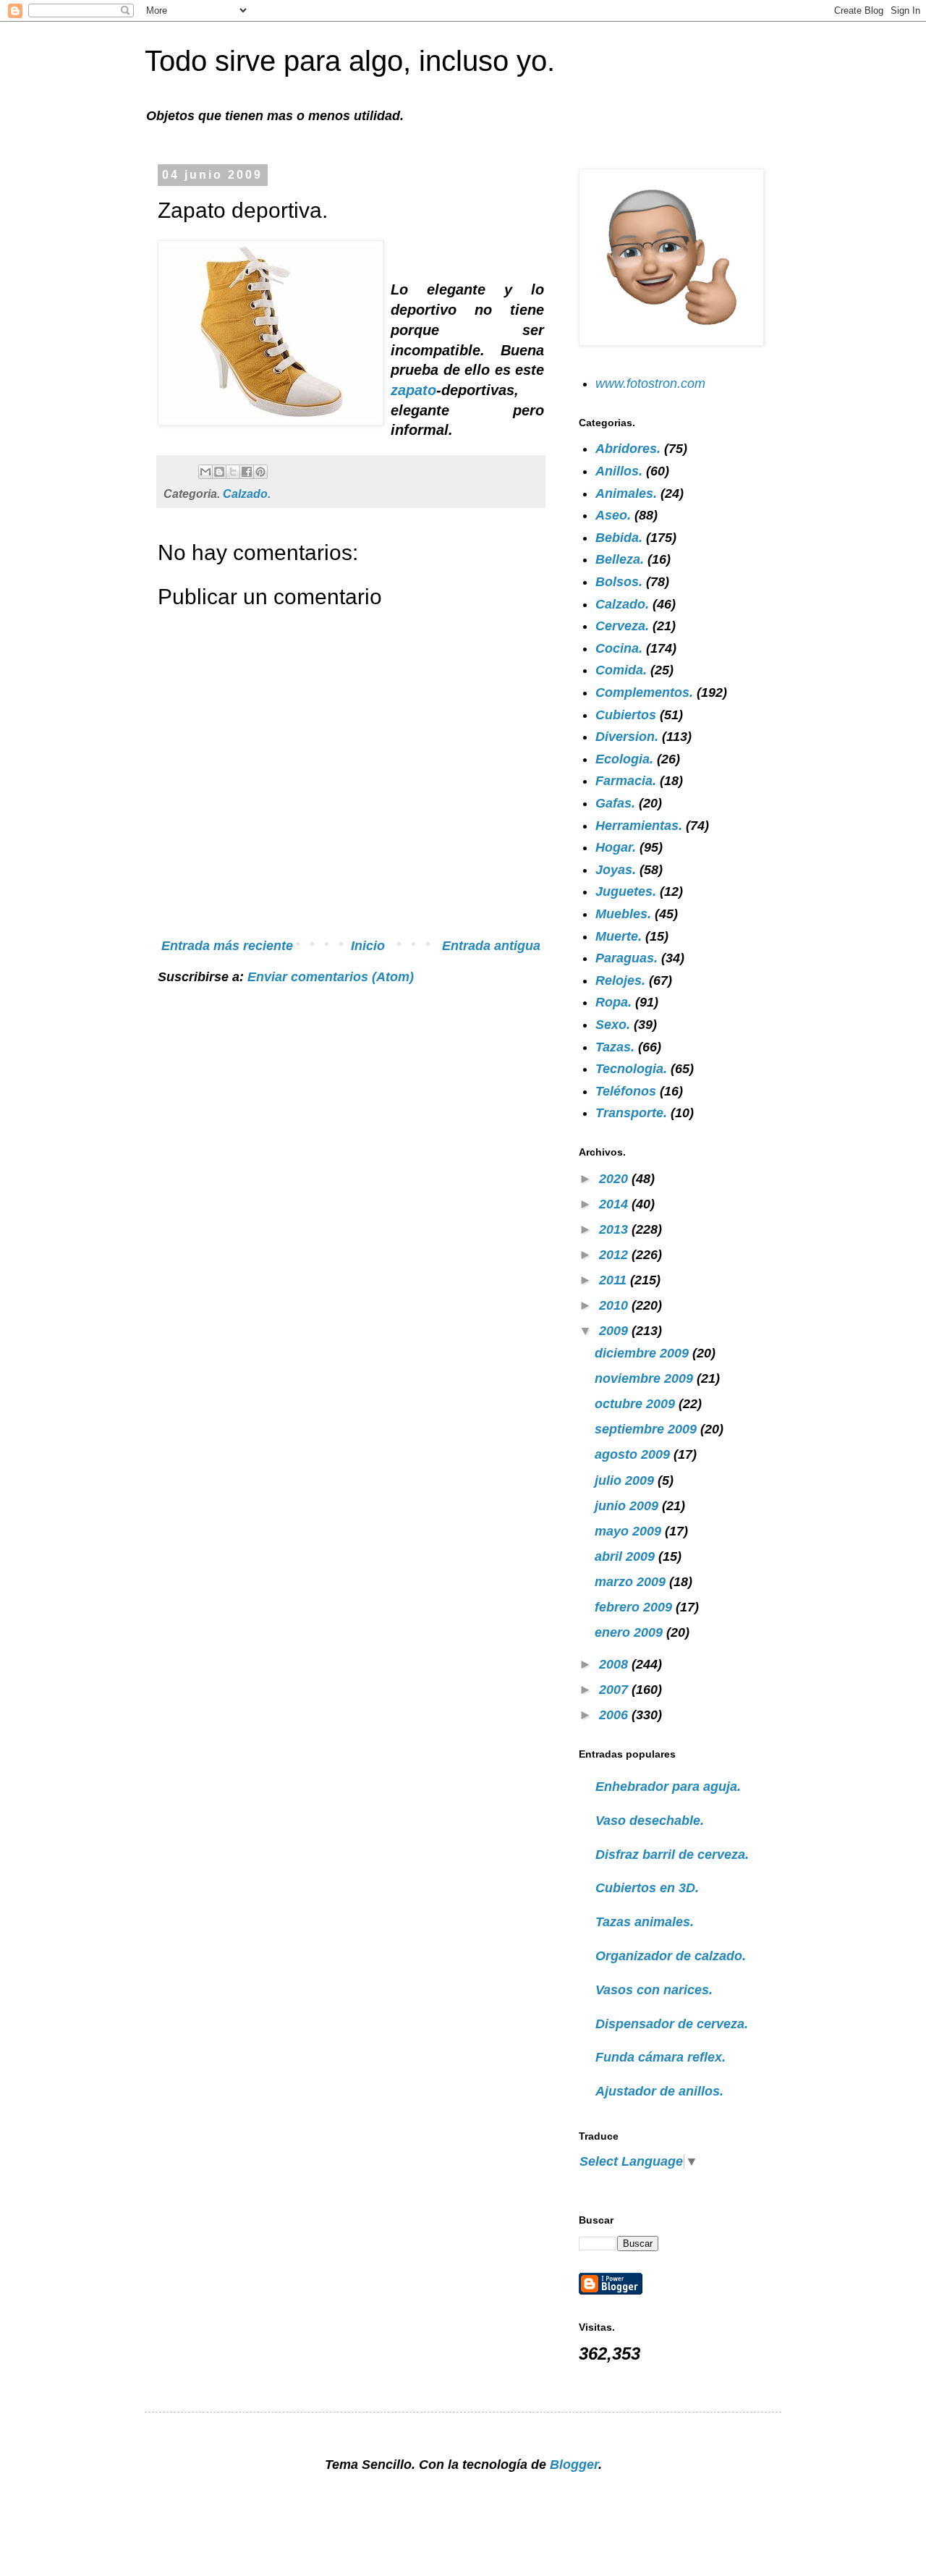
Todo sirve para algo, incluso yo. (350, 61)
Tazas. (615, 1047)
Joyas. (616, 870)
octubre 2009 (637, 1404)
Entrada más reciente (227, 946)
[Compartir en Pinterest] (260, 472)
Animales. (626, 493)
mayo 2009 (630, 1531)
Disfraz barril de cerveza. (672, 1855)
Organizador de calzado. (671, 1956)
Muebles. (623, 914)
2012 (615, 1255)
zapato (413, 390)
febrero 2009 (635, 1607)
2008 (615, 1664)
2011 (615, 1280)
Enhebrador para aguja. (668, 1787)
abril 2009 (626, 1556)
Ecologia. (624, 759)
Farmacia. (626, 781)
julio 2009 (626, 1480)
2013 (615, 1229)
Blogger (574, 2465)
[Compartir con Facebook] (247, 472)
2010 (615, 1305)
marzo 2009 (632, 1582)
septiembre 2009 (647, 1429)
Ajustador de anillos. (659, 2091)
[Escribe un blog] (219, 472)
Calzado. (247, 493)
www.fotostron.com (650, 384)
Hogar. (616, 847)
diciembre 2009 (643, 1353)
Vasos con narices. (654, 1990)
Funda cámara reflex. (660, 2057)
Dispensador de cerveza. (672, 2024)
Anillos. (619, 471)
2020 (615, 1179)
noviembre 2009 (646, 1378)
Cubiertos (626, 715)
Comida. (621, 670)
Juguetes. (626, 891)
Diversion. (627, 737)
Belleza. (620, 559)
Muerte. (619, 936)
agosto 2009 (634, 1454)
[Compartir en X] (233, 472)
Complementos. (644, 692)
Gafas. (615, 803)
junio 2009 (628, 1506)
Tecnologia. (631, 1069)
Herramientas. (639, 826)
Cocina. (619, 648)
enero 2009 (630, 1632)
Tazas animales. (645, 1922)
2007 (615, 1690)
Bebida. (619, 538)
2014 (615, 1204)
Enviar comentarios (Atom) (331, 977)
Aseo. (613, 515)
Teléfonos (626, 1091)
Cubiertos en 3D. (647, 1888)
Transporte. (631, 1113)
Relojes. (620, 980)
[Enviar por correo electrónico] (205, 472)
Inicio (368, 946)
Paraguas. (626, 958)
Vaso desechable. (650, 1821)
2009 (615, 1331)
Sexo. (613, 1025)
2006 (615, 1715)
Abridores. (628, 449)
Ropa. (613, 1002)
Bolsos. (619, 582)
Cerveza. (622, 626)
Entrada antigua (491, 946)
